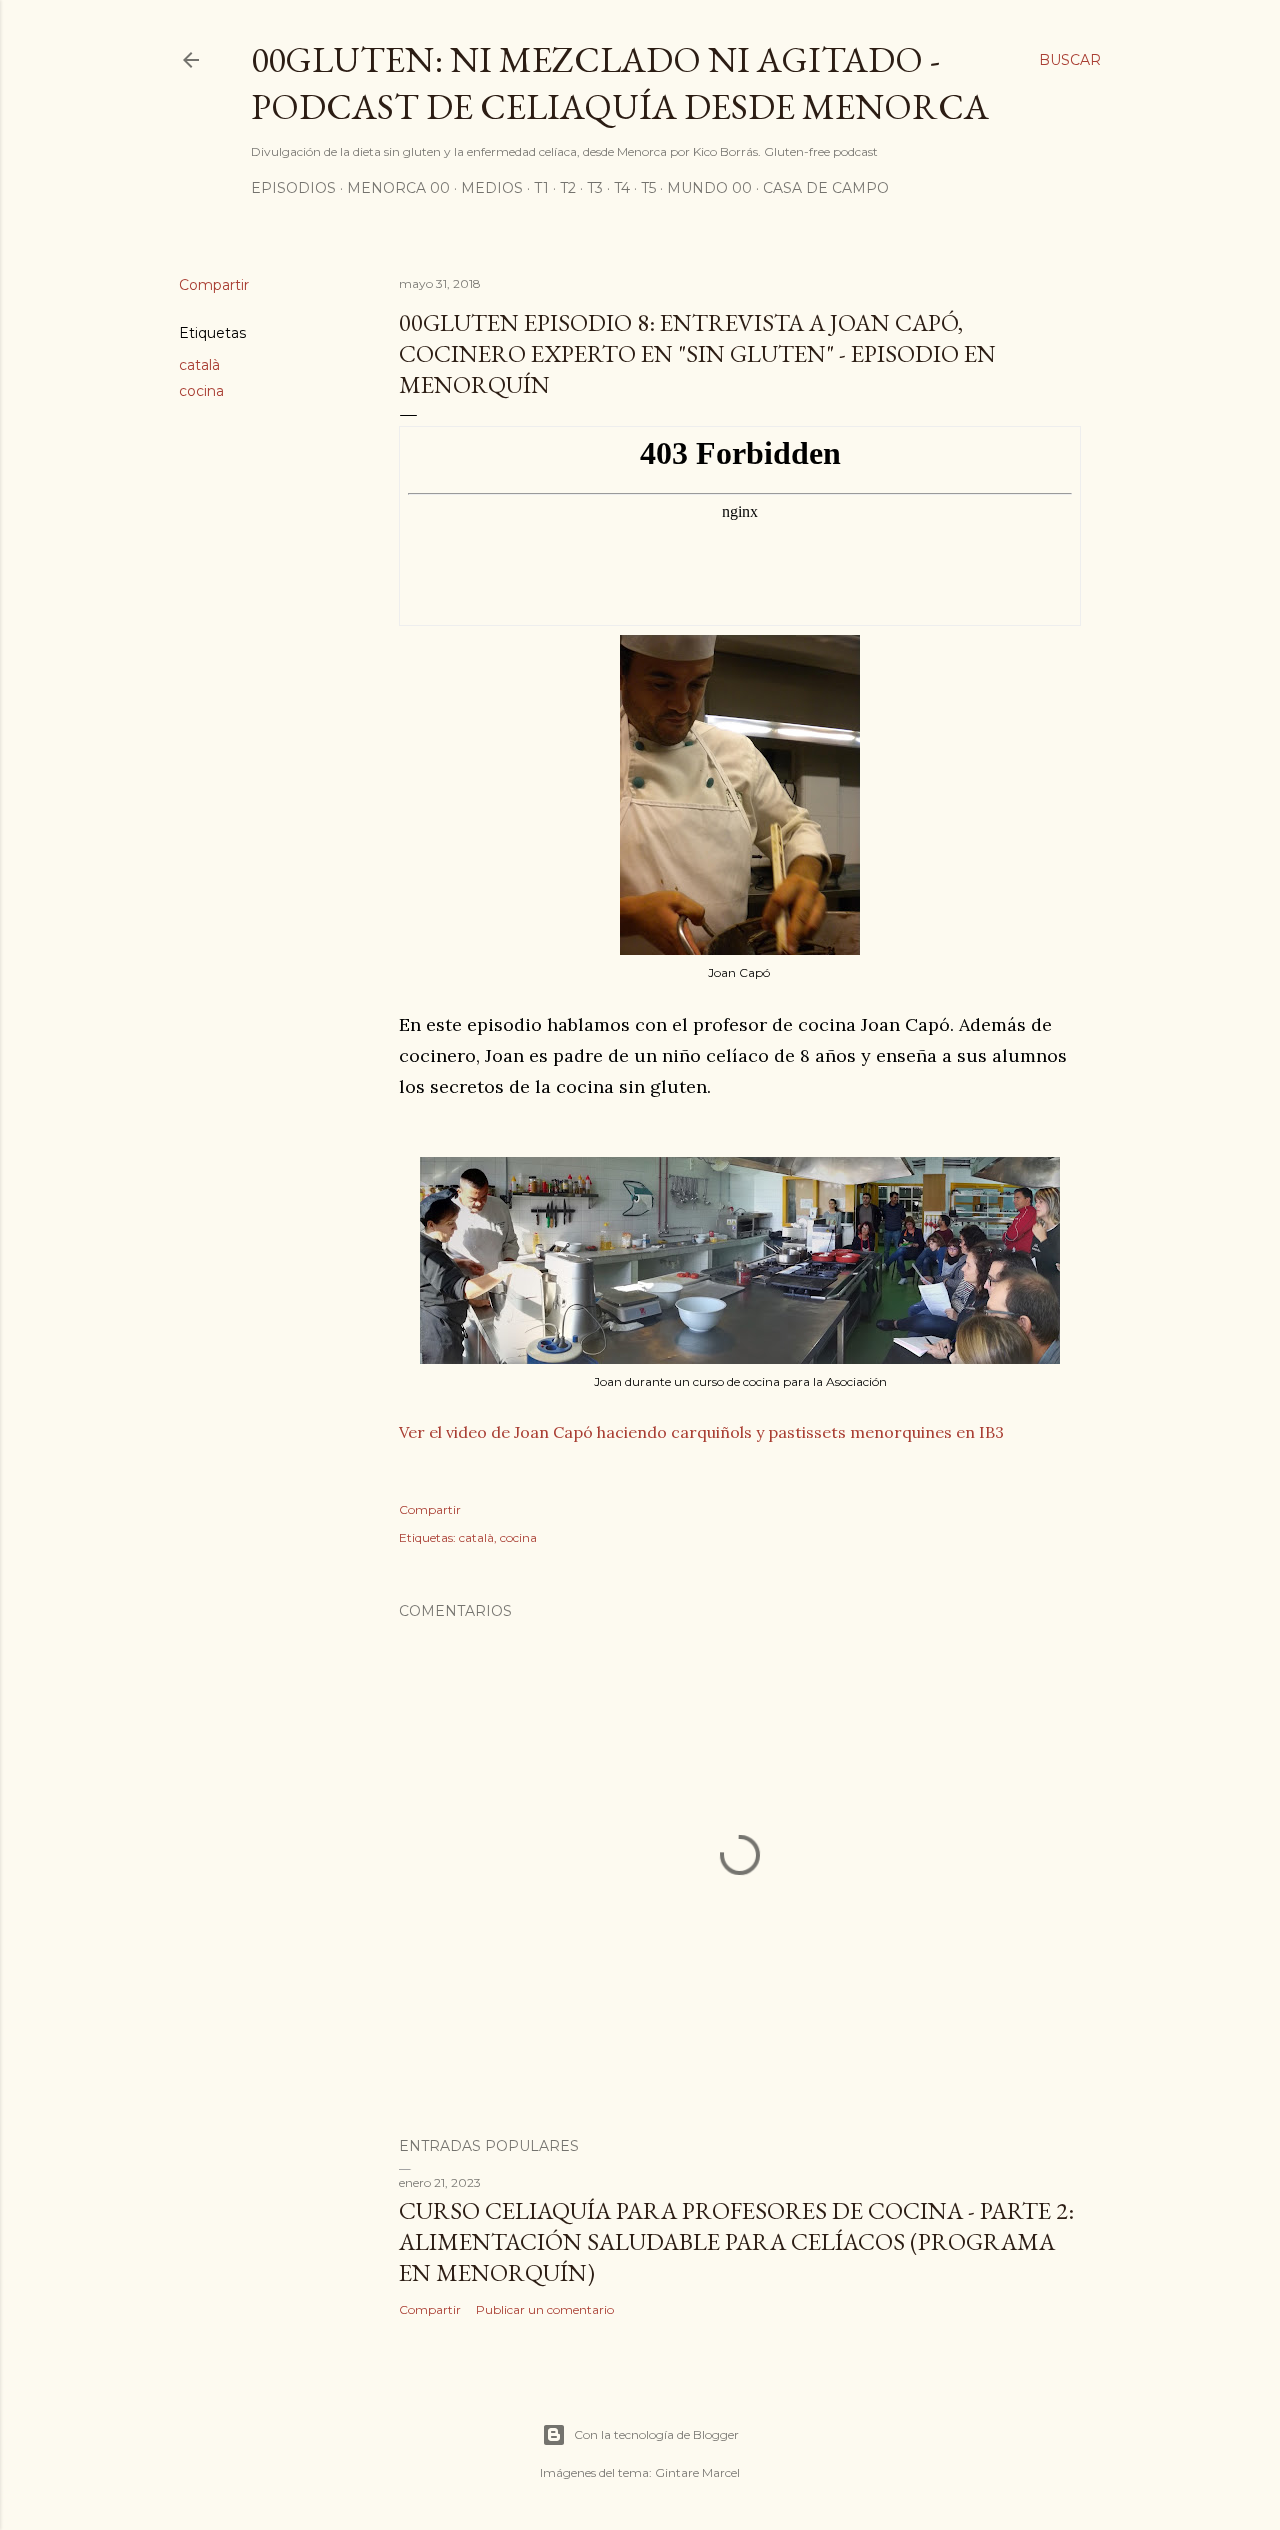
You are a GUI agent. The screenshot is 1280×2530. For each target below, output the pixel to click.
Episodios (293, 188)
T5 (648, 188)
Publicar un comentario (545, 2309)
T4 (622, 188)
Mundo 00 (709, 188)
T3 (595, 188)
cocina (201, 391)
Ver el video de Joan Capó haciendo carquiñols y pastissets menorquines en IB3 (701, 1432)
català (199, 365)
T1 (541, 188)
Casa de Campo (826, 188)
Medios (492, 188)
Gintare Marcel (697, 2472)
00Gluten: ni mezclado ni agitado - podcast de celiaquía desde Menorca (620, 83)
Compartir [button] (214, 285)
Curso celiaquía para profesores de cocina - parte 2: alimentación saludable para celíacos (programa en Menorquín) (736, 2241)
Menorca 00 (398, 188)
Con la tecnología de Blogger (656, 2434)
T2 (568, 188)
